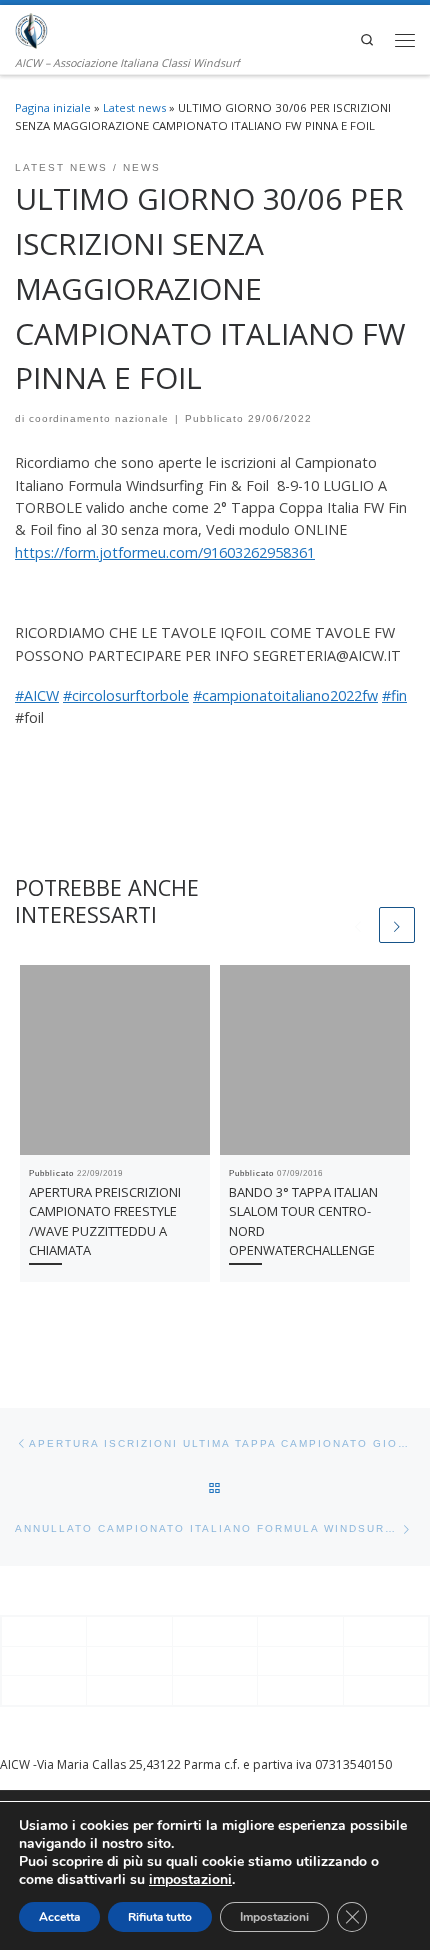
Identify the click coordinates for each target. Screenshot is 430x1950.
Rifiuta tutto (160, 1917)
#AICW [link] (37, 695)
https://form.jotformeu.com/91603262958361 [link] (165, 552)
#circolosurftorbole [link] (126, 695)
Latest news (134, 107)
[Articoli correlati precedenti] (358, 925)
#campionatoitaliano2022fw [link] (285, 695)
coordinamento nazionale (99, 418)
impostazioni (190, 1880)
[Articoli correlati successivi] (397, 925)
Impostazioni (274, 1917)
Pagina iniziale (53, 107)
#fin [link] (394, 695)
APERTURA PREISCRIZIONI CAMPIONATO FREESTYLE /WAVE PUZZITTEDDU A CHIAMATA (105, 1221)
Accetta (59, 1917)
